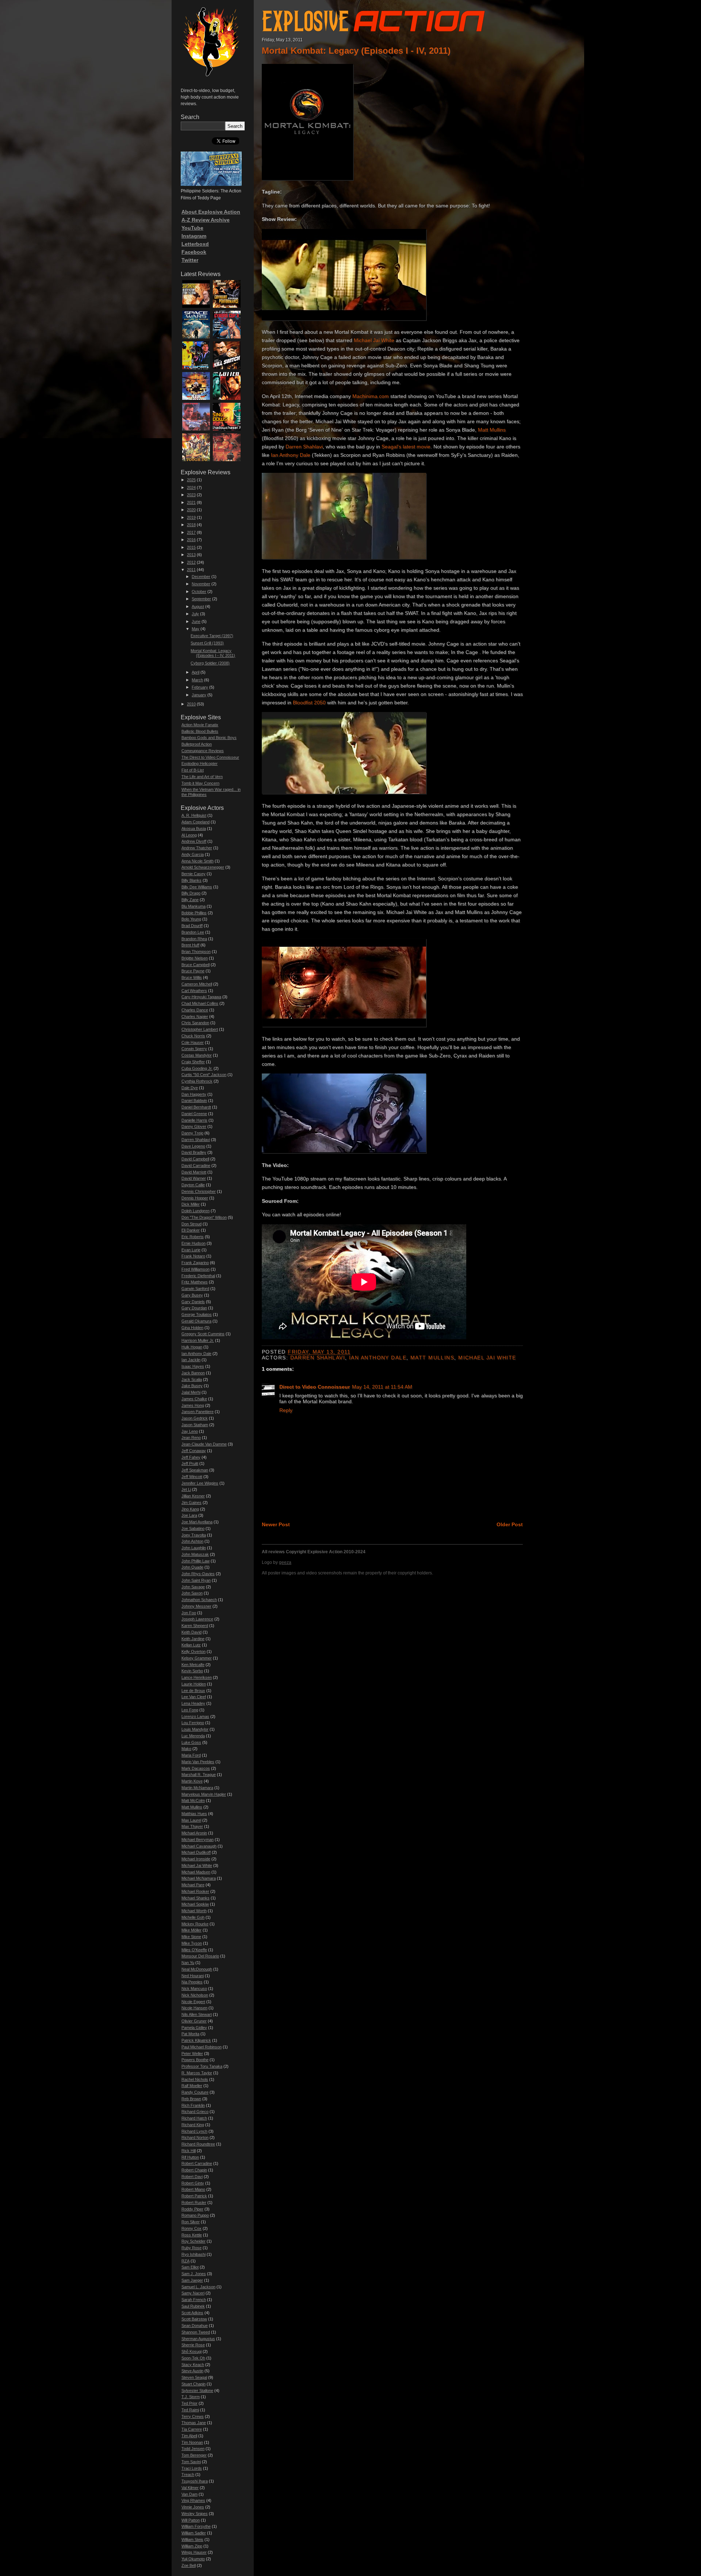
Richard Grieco (195, 2112)
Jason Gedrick (195, 1418)
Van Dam (189, 2494)
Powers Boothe (195, 2060)
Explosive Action (371, 19)
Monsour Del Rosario (200, 1956)
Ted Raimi (190, 2410)
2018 (191, 525)
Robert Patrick (194, 2196)
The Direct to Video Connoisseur (210, 757)
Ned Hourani (193, 1976)
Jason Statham (195, 1425)
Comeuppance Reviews (203, 751)
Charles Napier (195, 1017)
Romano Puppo (195, 2215)
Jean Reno (191, 1438)
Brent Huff (190, 945)
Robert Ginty (193, 2183)
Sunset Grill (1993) (207, 643)
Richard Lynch (194, 2131)
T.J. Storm (191, 2397)
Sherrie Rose (193, 2345)
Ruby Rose (191, 2248)
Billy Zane (190, 900)
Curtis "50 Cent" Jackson (204, 1075)
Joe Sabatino (193, 1528)
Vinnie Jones (193, 2507)
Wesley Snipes (195, 2514)
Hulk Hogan (192, 1347)
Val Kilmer (190, 2488)
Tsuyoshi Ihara (195, 2481)
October (199, 592)
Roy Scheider (194, 2241)
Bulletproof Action (197, 744)
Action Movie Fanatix (200, 725)
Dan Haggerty (194, 1094)
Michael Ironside (196, 1859)
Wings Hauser (194, 2552)
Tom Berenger (194, 2455)
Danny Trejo (192, 1133)
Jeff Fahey (191, 1457)
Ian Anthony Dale (291, 455)
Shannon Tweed (196, 2332)
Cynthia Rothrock (197, 1081)
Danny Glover (194, 1126)
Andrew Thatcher (197, 848)
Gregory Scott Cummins (203, 1334)
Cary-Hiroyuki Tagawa (201, 997)
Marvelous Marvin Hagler (204, 1794)
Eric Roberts (193, 1237)
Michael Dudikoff (196, 1852)
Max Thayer (192, 1826)
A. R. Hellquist (194, 815)
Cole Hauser (193, 1042)
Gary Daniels (193, 1302)
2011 (191, 570)
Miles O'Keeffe (194, 1950)
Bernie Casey (194, 874)
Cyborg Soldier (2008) (210, 663)
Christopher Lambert (200, 1029)
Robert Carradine (197, 2163)
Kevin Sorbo (192, 1671)
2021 (191, 502)
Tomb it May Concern (200, 783)
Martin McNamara (197, 1788)
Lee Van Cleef (194, 1697)
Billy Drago (191, 893)
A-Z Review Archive (206, 220)
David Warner (194, 1178)
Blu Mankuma (194, 906)
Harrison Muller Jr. (198, 1340)
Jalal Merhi (191, 1392)
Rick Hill (189, 2151)
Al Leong (189, 835)
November (201, 584)
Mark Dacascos (196, 1768)
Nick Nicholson (195, 1995)
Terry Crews (193, 2416)
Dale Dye (190, 1088)
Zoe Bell (189, 2565)
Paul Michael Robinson (202, 2047)
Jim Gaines (191, 1503)
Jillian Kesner (193, 1496)
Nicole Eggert (193, 2002)
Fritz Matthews (195, 1282)
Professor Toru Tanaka (202, 2066)
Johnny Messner (196, 1606)
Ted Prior (189, 2403)
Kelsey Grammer (197, 1658)
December (201, 577)
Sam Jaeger (192, 2280)
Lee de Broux (193, 1691)
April (196, 672)
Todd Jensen (193, 2449)
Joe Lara (189, 1515)
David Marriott (194, 1172)
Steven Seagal (194, 2377)
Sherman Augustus (198, 2339)
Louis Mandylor (195, 1729)
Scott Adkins (192, 2313)
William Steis (192, 2539)
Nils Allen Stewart (197, 2014)
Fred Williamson (196, 1269)
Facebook (194, 252)
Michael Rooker (195, 1891)
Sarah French (194, 2300)
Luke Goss (191, 1742)
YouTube (192, 228)
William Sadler (194, 2533)
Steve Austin (192, 2371)
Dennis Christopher (199, 1191)
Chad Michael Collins (200, 1003)
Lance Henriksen (197, 1677)
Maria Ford (191, 1755)
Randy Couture (195, 2092)
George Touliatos (197, 1314)
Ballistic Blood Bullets (200, 731)
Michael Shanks (196, 1898)
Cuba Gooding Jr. (197, 1068)
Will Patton (191, 2520)
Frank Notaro (193, 1256)
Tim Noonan (192, 2442)
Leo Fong (190, 1710)
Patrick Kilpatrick (196, 2040)
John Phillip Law (196, 1561)
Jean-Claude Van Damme (204, 1444)
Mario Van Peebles (198, 1762)
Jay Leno (190, 1431)
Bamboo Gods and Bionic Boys (209, 738)
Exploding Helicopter (200, 763)
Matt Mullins (492, 430)
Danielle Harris (194, 1120)
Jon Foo (189, 1613)
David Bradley (194, 1152)
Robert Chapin (194, 2170)
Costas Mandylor (197, 1055)
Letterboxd (195, 244)
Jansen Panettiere (198, 1412)
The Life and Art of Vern (202, 777)
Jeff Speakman (195, 1470)
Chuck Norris (193, 1036)
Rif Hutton (190, 2157)
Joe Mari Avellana (197, 1522)
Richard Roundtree (198, 2144)
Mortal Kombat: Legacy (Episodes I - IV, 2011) (356, 51)
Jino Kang (190, 1509)
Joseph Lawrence (197, 1619)
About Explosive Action (211, 212)
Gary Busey (192, 1295)
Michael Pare (193, 1885)
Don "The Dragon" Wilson (204, 1217)
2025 (191, 480)
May (196, 629)
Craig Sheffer (193, 1062)
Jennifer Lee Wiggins (200, 1483)
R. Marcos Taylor (197, 2073)
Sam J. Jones (194, 2274)
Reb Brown (191, 2099)
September (201, 599)
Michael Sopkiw (195, 1904)
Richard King (193, 2125)
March (197, 680)
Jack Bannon (193, 1373)
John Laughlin (194, 1548)
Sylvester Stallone (197, 2391)
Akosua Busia (194, 828)
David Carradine (196, 1165)
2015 (191, 547)
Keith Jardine (193, 1639)
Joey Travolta (194, 1535)
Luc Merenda (193, 1736)
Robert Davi (192, 2177)
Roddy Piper (192, 2209)
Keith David (191, 1632)
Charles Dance (195, 1010)
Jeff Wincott (192, 1477)
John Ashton (192, 1541)
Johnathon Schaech (199, 1600)
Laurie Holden (194, 1684)
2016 (191, 540)
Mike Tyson (192, 1943)
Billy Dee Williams (197, 887)
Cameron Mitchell (197, 984)
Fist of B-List (193, 770)
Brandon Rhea (194, 939)
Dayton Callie (193, 1185)
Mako (186, 1749)
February (200, 687)
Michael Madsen (196, 1872)
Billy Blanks (191, 880)
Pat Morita (190, 2034)
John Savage (193, 1587)
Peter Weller (192, 2053)
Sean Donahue (195, 2326)
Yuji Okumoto (193, 2559)
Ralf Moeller (192, 2086)
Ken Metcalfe (193, 1665)
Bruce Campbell (196, 965)
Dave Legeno (193, 1146)
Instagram (194, 236)
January (199, 695)
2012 (191, 562)
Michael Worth (194, 1911)
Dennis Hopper (195, 1198)
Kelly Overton (194, 1651)
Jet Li (186, 1489)
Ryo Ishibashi (194, 2254)
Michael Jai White (374, 340)
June (196, 621)
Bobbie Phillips (194, 913)
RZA (185, 2261)
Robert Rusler (194, 2202)
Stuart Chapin (194, 2384)
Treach (188, 2474)
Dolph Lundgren (196, 1211)
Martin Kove (192, 1781)
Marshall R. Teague (199, 1775)
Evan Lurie (191, 1250)
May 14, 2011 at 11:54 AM (382, 1387)
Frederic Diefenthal (198, 1276)
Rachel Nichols (195, 2079)
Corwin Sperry (194, 1049)
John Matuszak (195, 1554)
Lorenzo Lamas (195, 1716)
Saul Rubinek (193, 2306)
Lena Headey (193, 1703)
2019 (191, 517)
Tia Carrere (192, 2429)
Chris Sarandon (195, 1023)
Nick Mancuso (194, 1989)
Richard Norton (195, 2137)
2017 (191, 532)
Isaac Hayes (193, 1366)
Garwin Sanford (195, 1289)
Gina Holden (192, 1328)
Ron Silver (191, 2222)
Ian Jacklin (191, 1360)
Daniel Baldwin (194, 1101)
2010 (191, 704)
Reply (286, 1410)
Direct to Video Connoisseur (315, 1387)
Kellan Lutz (191, 1645)
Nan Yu (188, 1963)
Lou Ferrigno (193, 1723)
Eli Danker (191, 1230)
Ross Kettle (192, 2235)
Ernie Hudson (194, 1243)
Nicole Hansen (194, 2008)
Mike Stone (191, 1937)
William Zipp (192, 2546)
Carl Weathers (194, 991)
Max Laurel (191, 1820)
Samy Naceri (193, 2293)
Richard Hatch (194, 2118)
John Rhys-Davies (198, 1574)
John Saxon (192, 1593)
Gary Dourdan (194, 1308)
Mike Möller (191, 1930)
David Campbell (195, 1159)
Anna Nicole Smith (198, 861)
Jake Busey (192, 1386)
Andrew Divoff (194, 841)
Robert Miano (193, 2189)
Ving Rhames (193, 2500)
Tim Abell (189, 2436)
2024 (191, 487)
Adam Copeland (196, 822)
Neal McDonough (197, 1969)
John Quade (192, 1567)
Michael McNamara (199, 1878)
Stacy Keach (193, 2365)
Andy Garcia (193, 854)
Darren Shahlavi (304, 447)
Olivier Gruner (194, 2021)
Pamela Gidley (194, 2028)
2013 (191, 555)
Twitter (190, 260)
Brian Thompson (196, 952)
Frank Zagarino (195, 1263)
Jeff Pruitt (190, 1463)
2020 (191, 510)
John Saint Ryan (196, 1580)
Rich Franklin (193, 2105)
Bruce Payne (193, 971)
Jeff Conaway (194, 1451)
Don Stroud (191, 1224)
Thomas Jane (194, 2423)
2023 (191, 495)
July (195, 614)
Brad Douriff (192, 926)
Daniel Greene (194, 1114)
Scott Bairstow (194, 2319)
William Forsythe (196, 2526)
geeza (285, 1562)
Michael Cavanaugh (199, 1846)
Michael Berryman (198, 1840)
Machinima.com (371, 396)
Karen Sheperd (195, 1626)
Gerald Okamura (196, 1321)
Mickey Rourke (195, 1924)
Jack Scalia (192, 1379)
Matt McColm (193, 1800)
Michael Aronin (194, 1833)
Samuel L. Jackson (198, 2287)
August (198, 606)
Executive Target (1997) (212, 636)
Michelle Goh (193, 1917)
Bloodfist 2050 (309, 703)
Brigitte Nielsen (195, 958)
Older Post (510, 1524)
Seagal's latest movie (406, 447)
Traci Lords (192, 2468)
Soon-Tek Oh (193, 2358)
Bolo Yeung (191, 919)
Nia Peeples (192, 1982)
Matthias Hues (194, 1814)
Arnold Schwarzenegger (203, 867)
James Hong (193, 1405)
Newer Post (276, 1524)
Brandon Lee (193, 932)
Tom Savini (191, 2462)
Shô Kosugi (191, 2351)
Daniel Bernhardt (196, 1107)
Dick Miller (191, 1204)
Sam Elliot (190, 2267)
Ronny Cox (191, 2228)
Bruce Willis (192, 977)
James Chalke (194, 1399)
